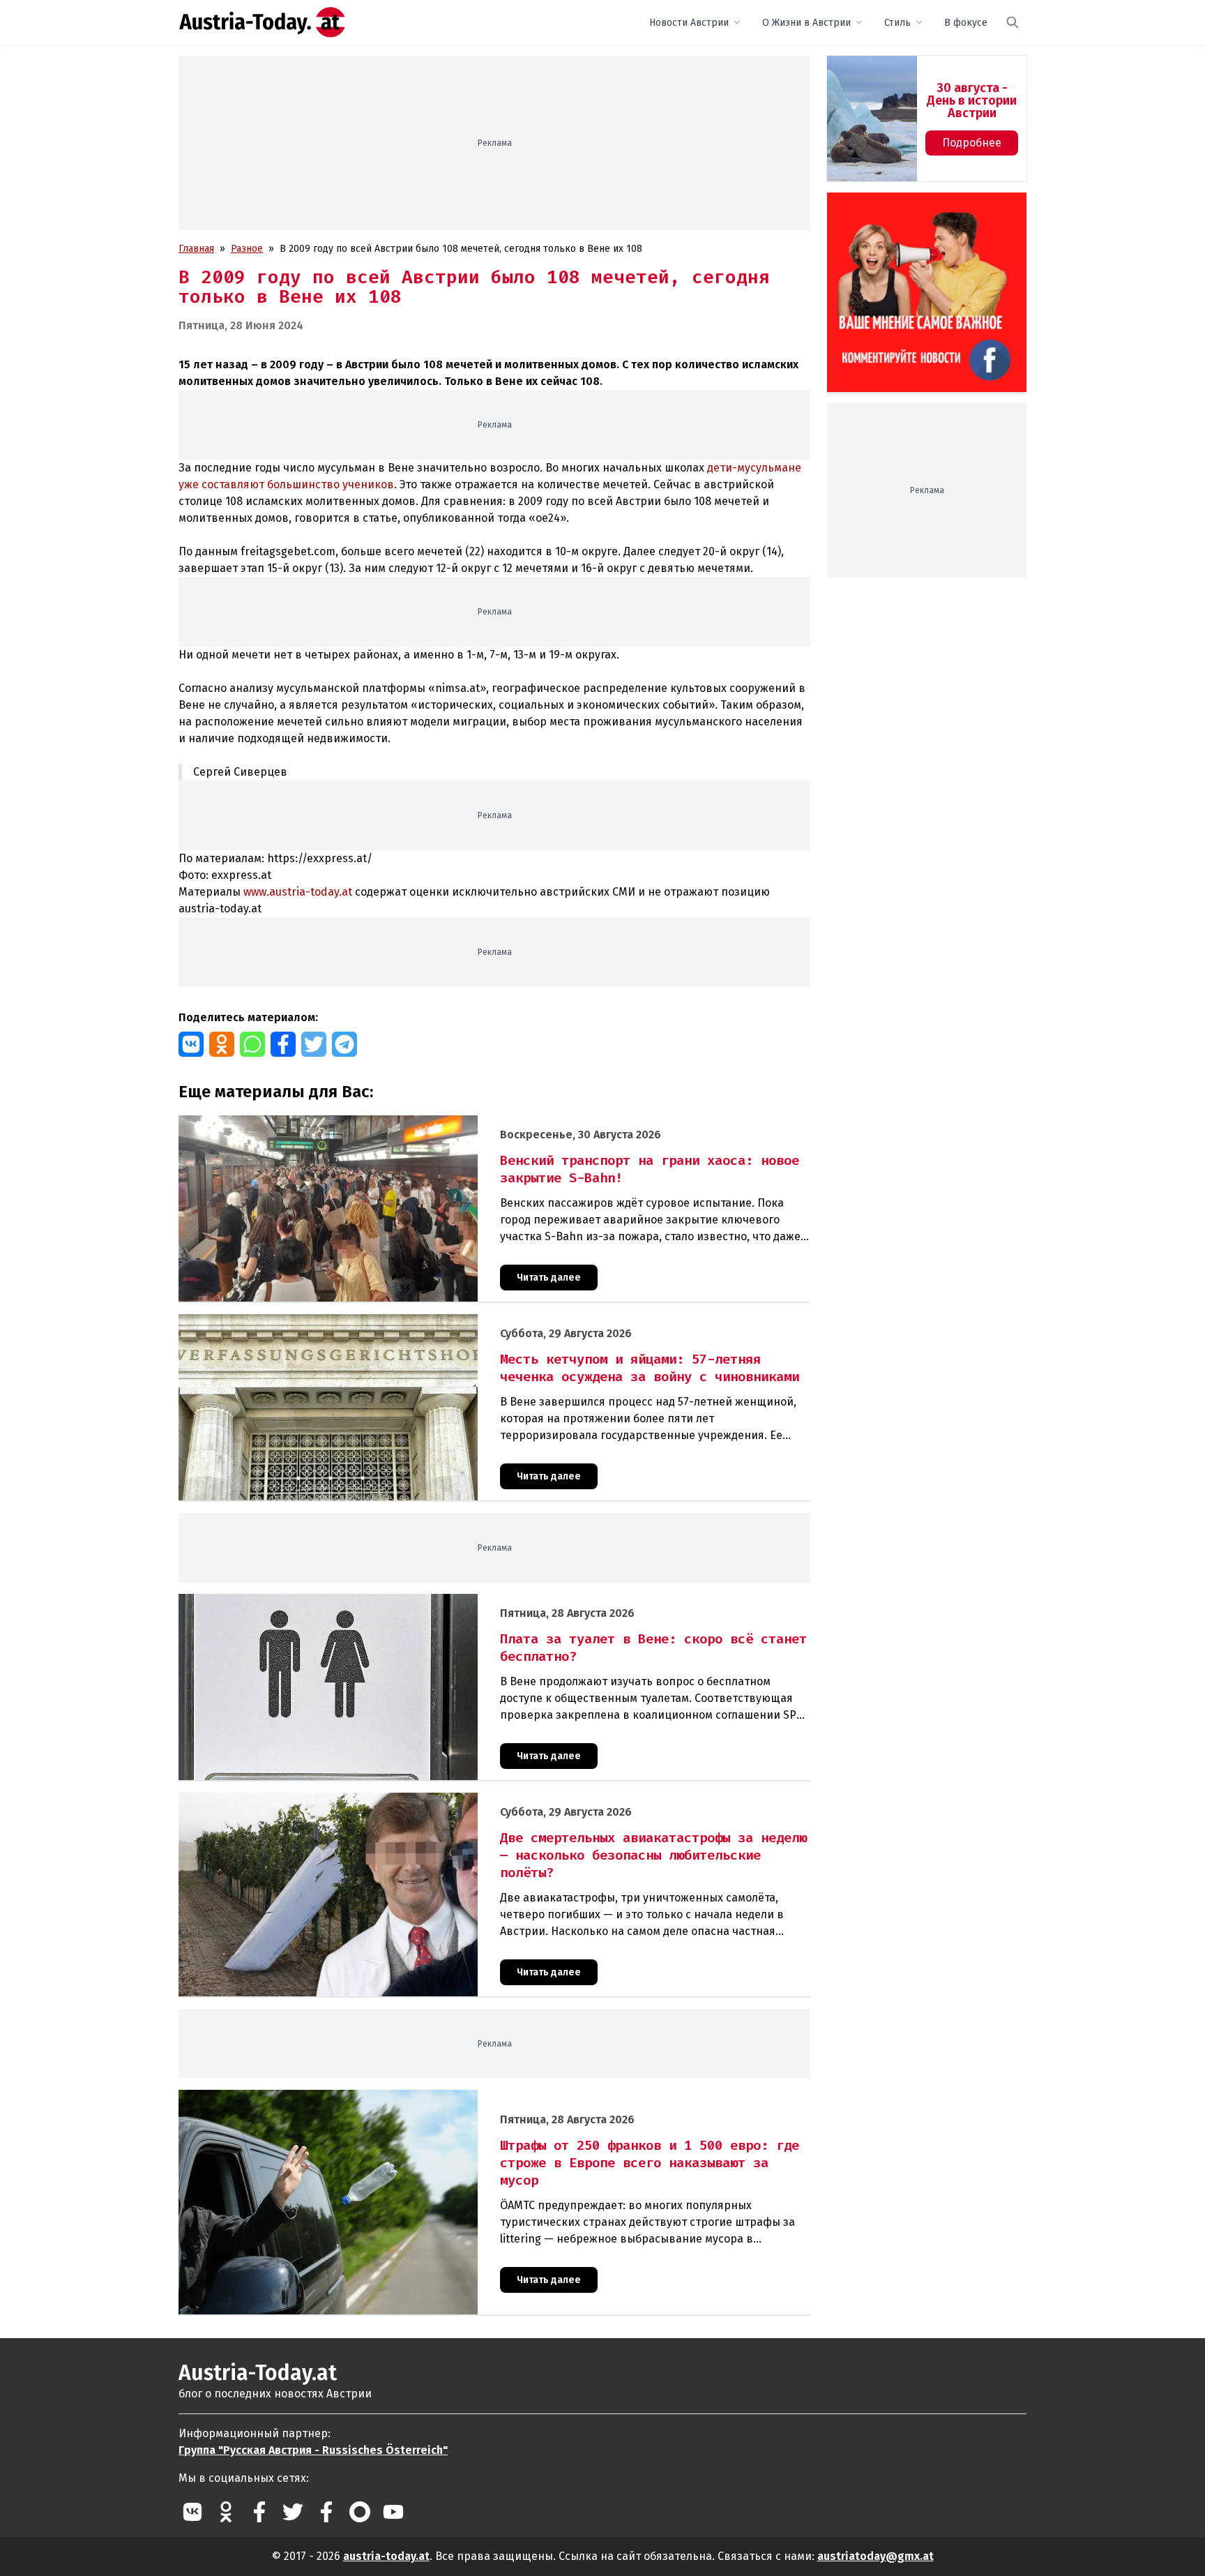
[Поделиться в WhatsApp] (252, 1044)
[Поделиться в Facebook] (283, 1044)
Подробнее (972, 143)
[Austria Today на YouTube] (393, 2512)
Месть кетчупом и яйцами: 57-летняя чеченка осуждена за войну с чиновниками (364, 1321)
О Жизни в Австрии (806, 23)
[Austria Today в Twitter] (293, 2512)
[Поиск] (1013, 22)
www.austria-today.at (298, 892)
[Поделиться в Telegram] (344, 1044)
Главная (196, 249)
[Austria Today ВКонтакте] (192, 2512)
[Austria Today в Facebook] (259, 2512)
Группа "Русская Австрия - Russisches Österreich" (313, 2450)
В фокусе (966, 23)
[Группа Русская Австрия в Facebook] (326, 2512)
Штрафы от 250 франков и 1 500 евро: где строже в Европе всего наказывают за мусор (383, 2097)
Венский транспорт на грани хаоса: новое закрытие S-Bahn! (318, 1123)
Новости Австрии (689, 23)
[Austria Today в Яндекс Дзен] (360, 2512)
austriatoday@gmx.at (876, 2556)
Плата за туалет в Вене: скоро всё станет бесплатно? (302, 1601)
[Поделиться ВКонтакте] (191, 1044)
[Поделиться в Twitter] (314, 1044)
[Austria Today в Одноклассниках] (226, 2512)
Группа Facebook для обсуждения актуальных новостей (917, 209)
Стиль (897, 23)
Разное (247, 249)
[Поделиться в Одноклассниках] (222, 1044)
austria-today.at (386, 2556)
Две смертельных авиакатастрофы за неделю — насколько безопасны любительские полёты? (399, 1800)
